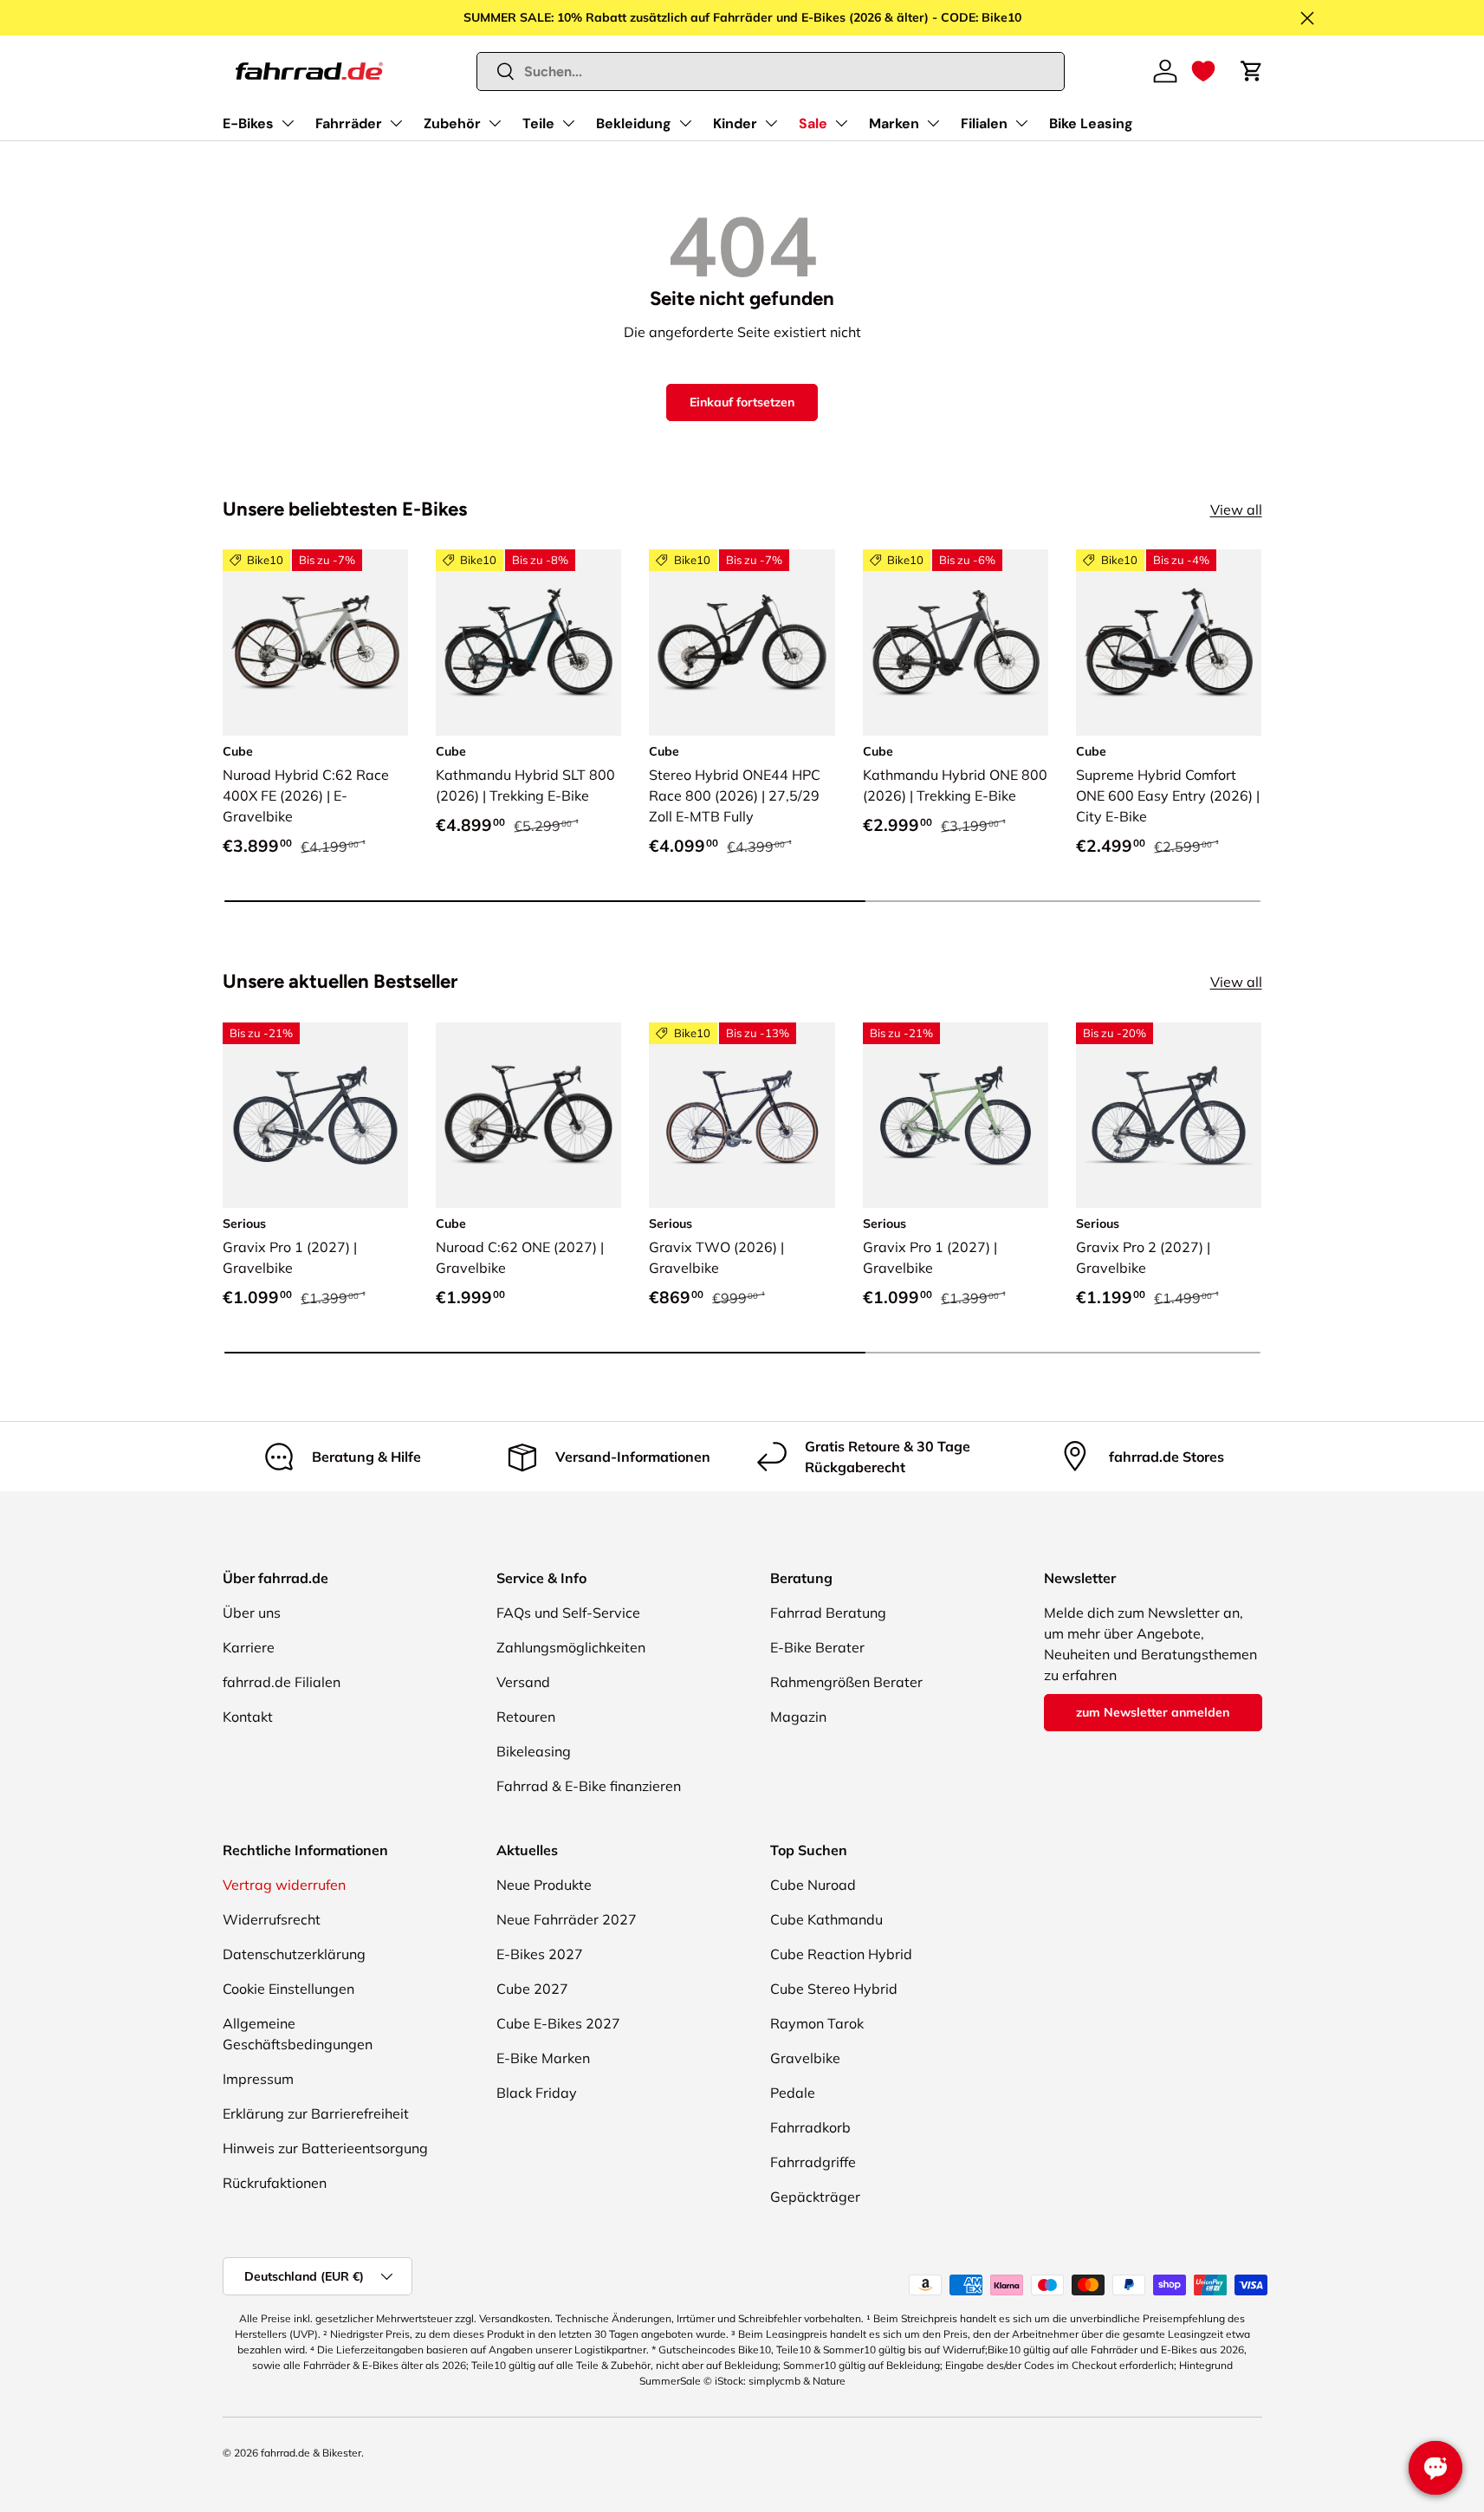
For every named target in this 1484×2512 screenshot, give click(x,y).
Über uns (252, 1613)
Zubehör (452, 123)
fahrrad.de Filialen (282, 1682)
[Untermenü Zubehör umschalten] (495, 123)
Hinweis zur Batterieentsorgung (325, 2148)
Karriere (249, 1647)
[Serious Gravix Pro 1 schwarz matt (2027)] (315, 1115)
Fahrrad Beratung (828, 1613)
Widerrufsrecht (272, 1919)
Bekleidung (634, 123)
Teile (538, 123)
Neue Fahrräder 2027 (567, 1919)
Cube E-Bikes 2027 (558, 2023)
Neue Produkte (544, 1885)
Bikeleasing (534, 1751)
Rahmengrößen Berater (846, 1682)
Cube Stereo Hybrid (834, 1989)
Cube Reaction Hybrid (841, 1954)
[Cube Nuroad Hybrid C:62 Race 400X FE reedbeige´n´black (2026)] (315, 642)
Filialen (984, 123)
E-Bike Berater (817, 1647)
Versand (523, 1682)
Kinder (735, 123)
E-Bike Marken (543, 2058)
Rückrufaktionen (275, 2183)
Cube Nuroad (813, 1885)
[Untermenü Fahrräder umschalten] (396, 123)
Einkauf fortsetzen (742, 402)
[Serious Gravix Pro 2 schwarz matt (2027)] (1169, 1115)
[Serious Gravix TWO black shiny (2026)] (742, 1115)
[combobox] (771, 71)
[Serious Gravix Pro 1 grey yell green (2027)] (956, 1115)
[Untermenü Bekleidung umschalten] (685, 123)
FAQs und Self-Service (568, 1613)
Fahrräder (349, 123)
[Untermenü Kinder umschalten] (771, 123)
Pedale (793, 2093)
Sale (813, 123)
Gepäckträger (815, 2197)
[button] (1203, 71)
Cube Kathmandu (826, 1919)
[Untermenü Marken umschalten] (933, 123)
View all (1236, 510)
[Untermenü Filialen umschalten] (1021, 123)
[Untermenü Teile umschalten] (568, 123)
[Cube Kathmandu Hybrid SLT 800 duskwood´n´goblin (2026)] (528, 642)
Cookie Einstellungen (288, 1989)
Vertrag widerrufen (284, 1885)
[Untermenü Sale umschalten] (841, 123)
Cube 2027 (532, 1989)
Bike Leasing (1091, 123)
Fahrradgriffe (813, 2162)
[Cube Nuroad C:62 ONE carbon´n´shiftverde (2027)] (528, 1115)
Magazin (798, 1717)
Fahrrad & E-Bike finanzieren (589, 1786)
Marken (894, 123)
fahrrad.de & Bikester (311, 2453)
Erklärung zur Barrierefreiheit (316, 2113)
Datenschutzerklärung (294, 1954)
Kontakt (248, 1717)
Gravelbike (805, 2058)
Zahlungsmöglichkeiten (571, 1647)
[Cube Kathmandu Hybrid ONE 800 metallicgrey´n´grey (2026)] (956, 642)
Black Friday (537, 2093)
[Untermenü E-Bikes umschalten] (288, 123)
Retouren (526, 1717)
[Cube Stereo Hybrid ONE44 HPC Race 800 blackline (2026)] (742, 642)
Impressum (258, 2079)
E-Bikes (248, 123)
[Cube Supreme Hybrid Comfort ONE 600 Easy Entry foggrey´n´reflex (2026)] (1169, 642)
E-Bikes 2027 (540, 1954)
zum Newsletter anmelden (1153, 1712)
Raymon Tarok (817, 2023)
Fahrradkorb (810, 2127)
